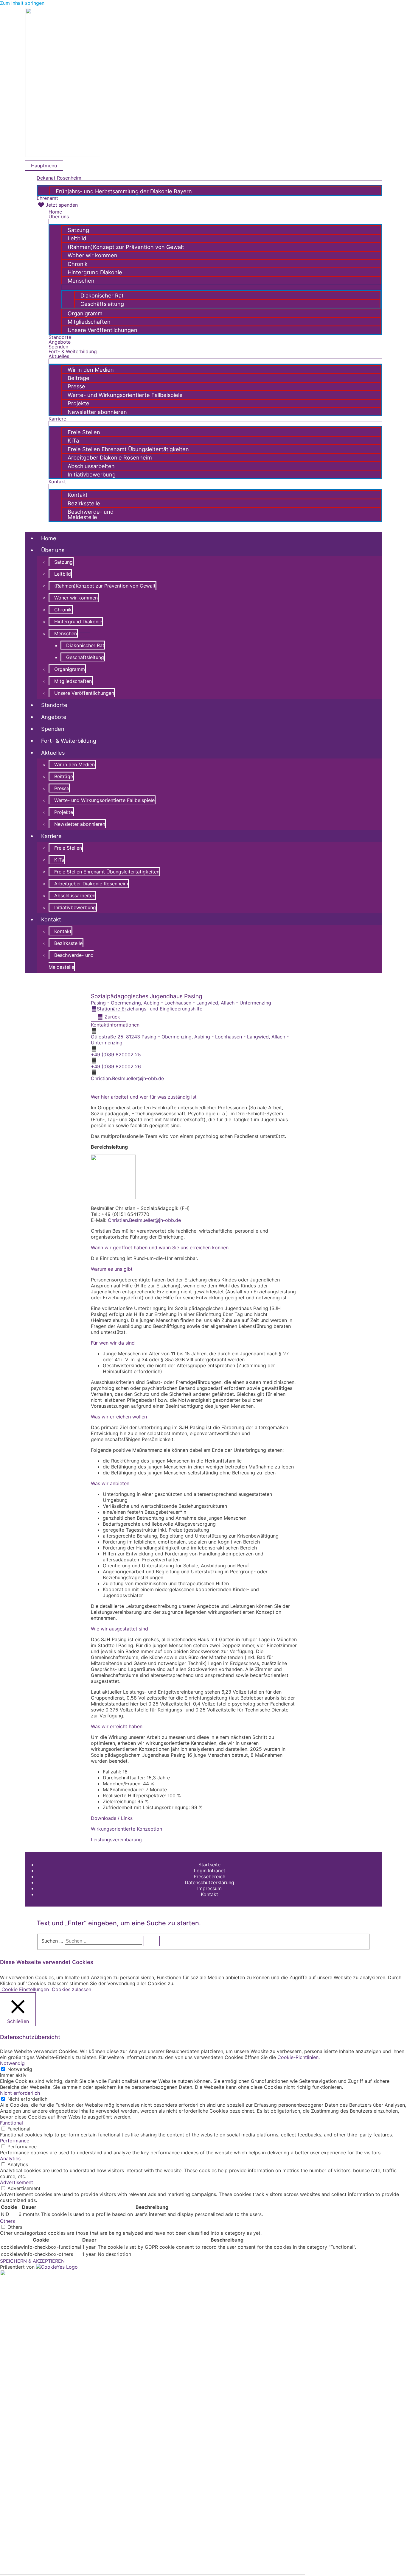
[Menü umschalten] (209, 183)
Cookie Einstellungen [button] (25, 1989)
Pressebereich (209, 1876)
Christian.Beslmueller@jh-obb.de (127, 1078)
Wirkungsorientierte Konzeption (126, 1829)
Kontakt (209, 1894)
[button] (38, 524)
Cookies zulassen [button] (72, 1989)
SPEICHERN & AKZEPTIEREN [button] (32, 2261)
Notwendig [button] (12, 2063)
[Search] (152, 1941)
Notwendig (20, 2069)
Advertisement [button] (17, 2182)
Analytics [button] (10, 2158)
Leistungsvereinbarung (116, 1840)
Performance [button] (15, 2141)
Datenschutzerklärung (209, 1882)
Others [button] (7, 2221)
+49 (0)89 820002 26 (116, 1066)
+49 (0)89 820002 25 (116, 1055)
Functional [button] (11, 2123)
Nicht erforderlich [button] (20, 2093)
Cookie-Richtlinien (298, 2057)
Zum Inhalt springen (22, 3)
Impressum (209, 1888)
